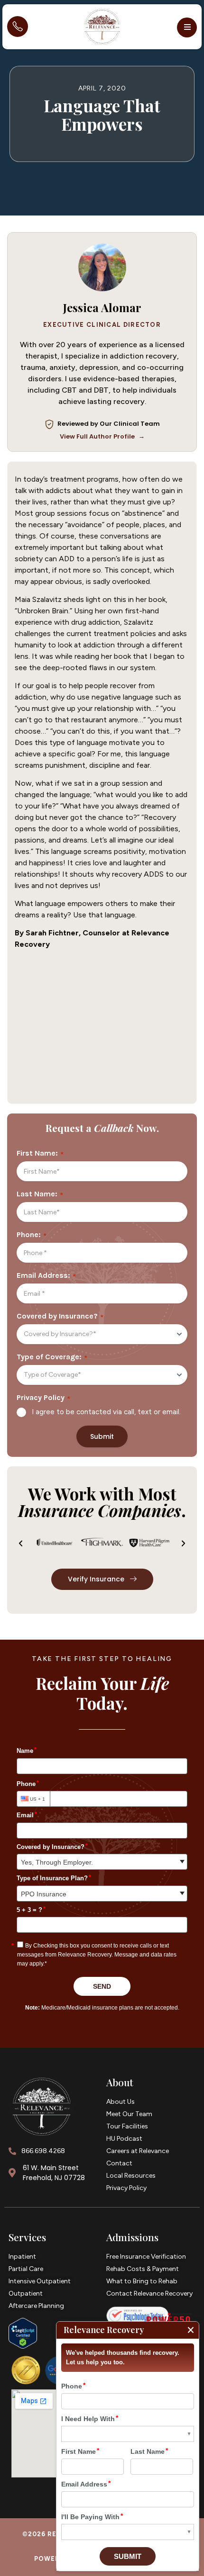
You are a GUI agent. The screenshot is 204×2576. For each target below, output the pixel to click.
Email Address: (43, 1275)
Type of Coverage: (49, 1357)
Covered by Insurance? (57, 1316)
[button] (187, 27)
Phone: (29, 1235)
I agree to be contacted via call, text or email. (106, 1412)
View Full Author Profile (102, 436)
